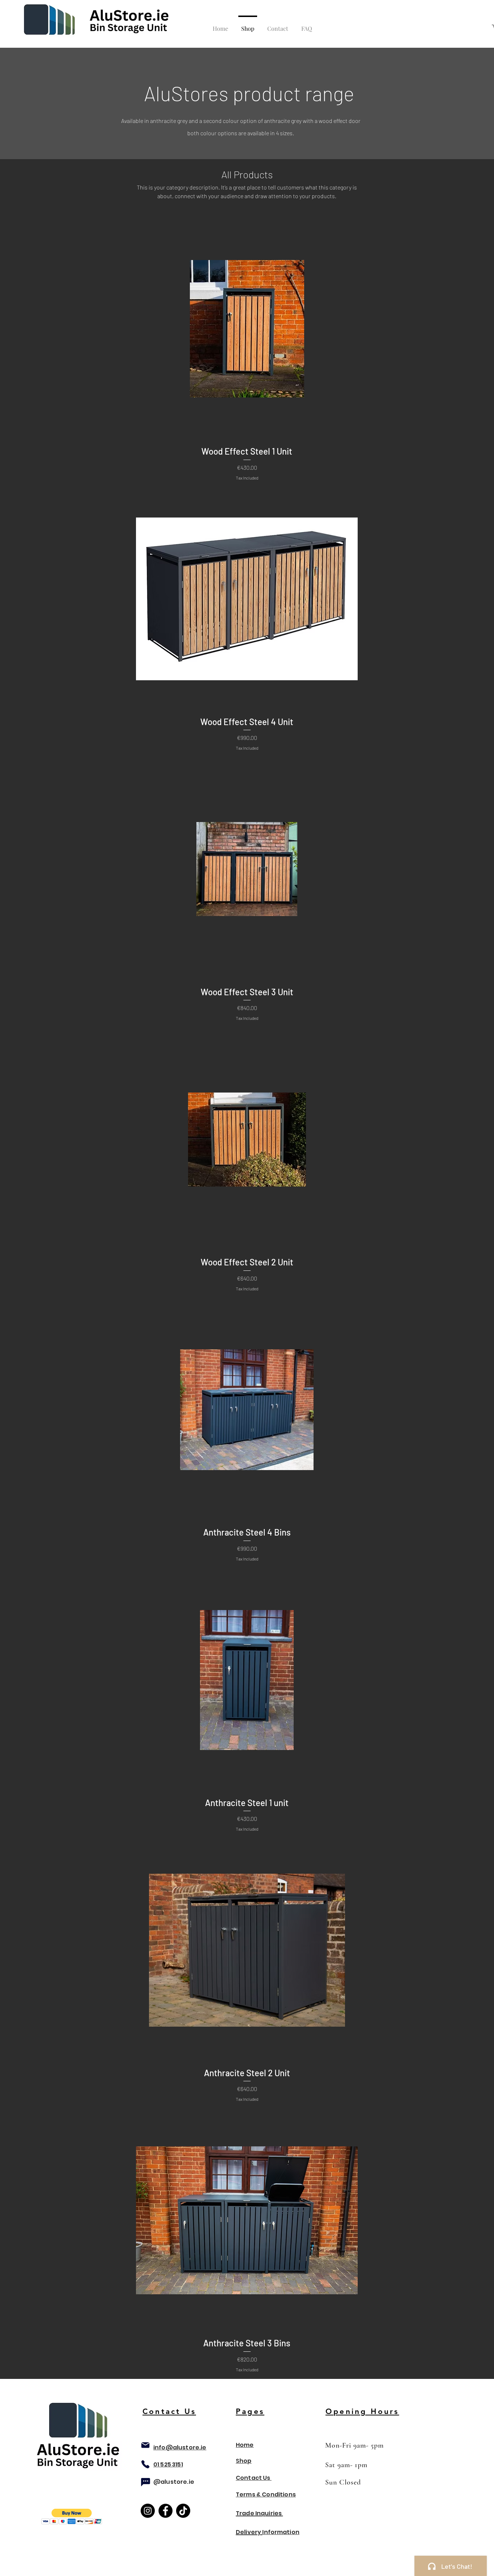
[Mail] (145, 2445)
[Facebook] (165, 2511)
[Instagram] (148, 2511)
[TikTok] (183, 2511)
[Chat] (145, 2482)
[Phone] (145, 2464)
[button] (72, 2517)
